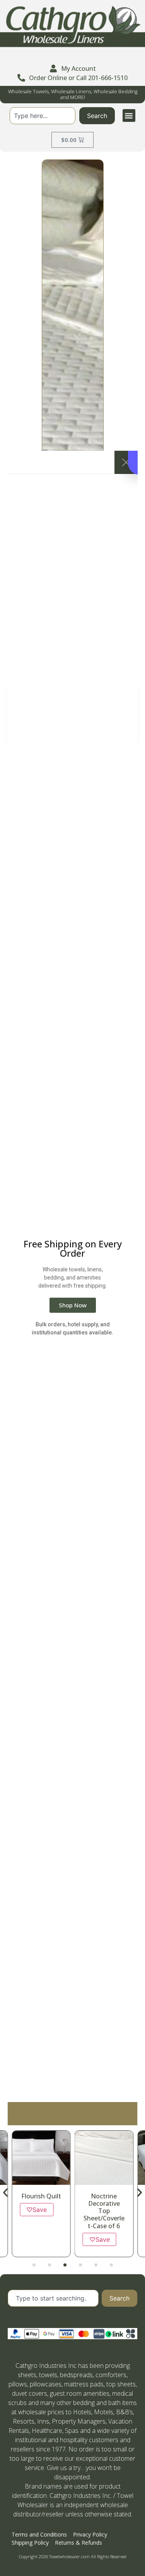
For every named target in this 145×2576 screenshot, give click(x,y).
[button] (129, 115)
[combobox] (42, 116)
